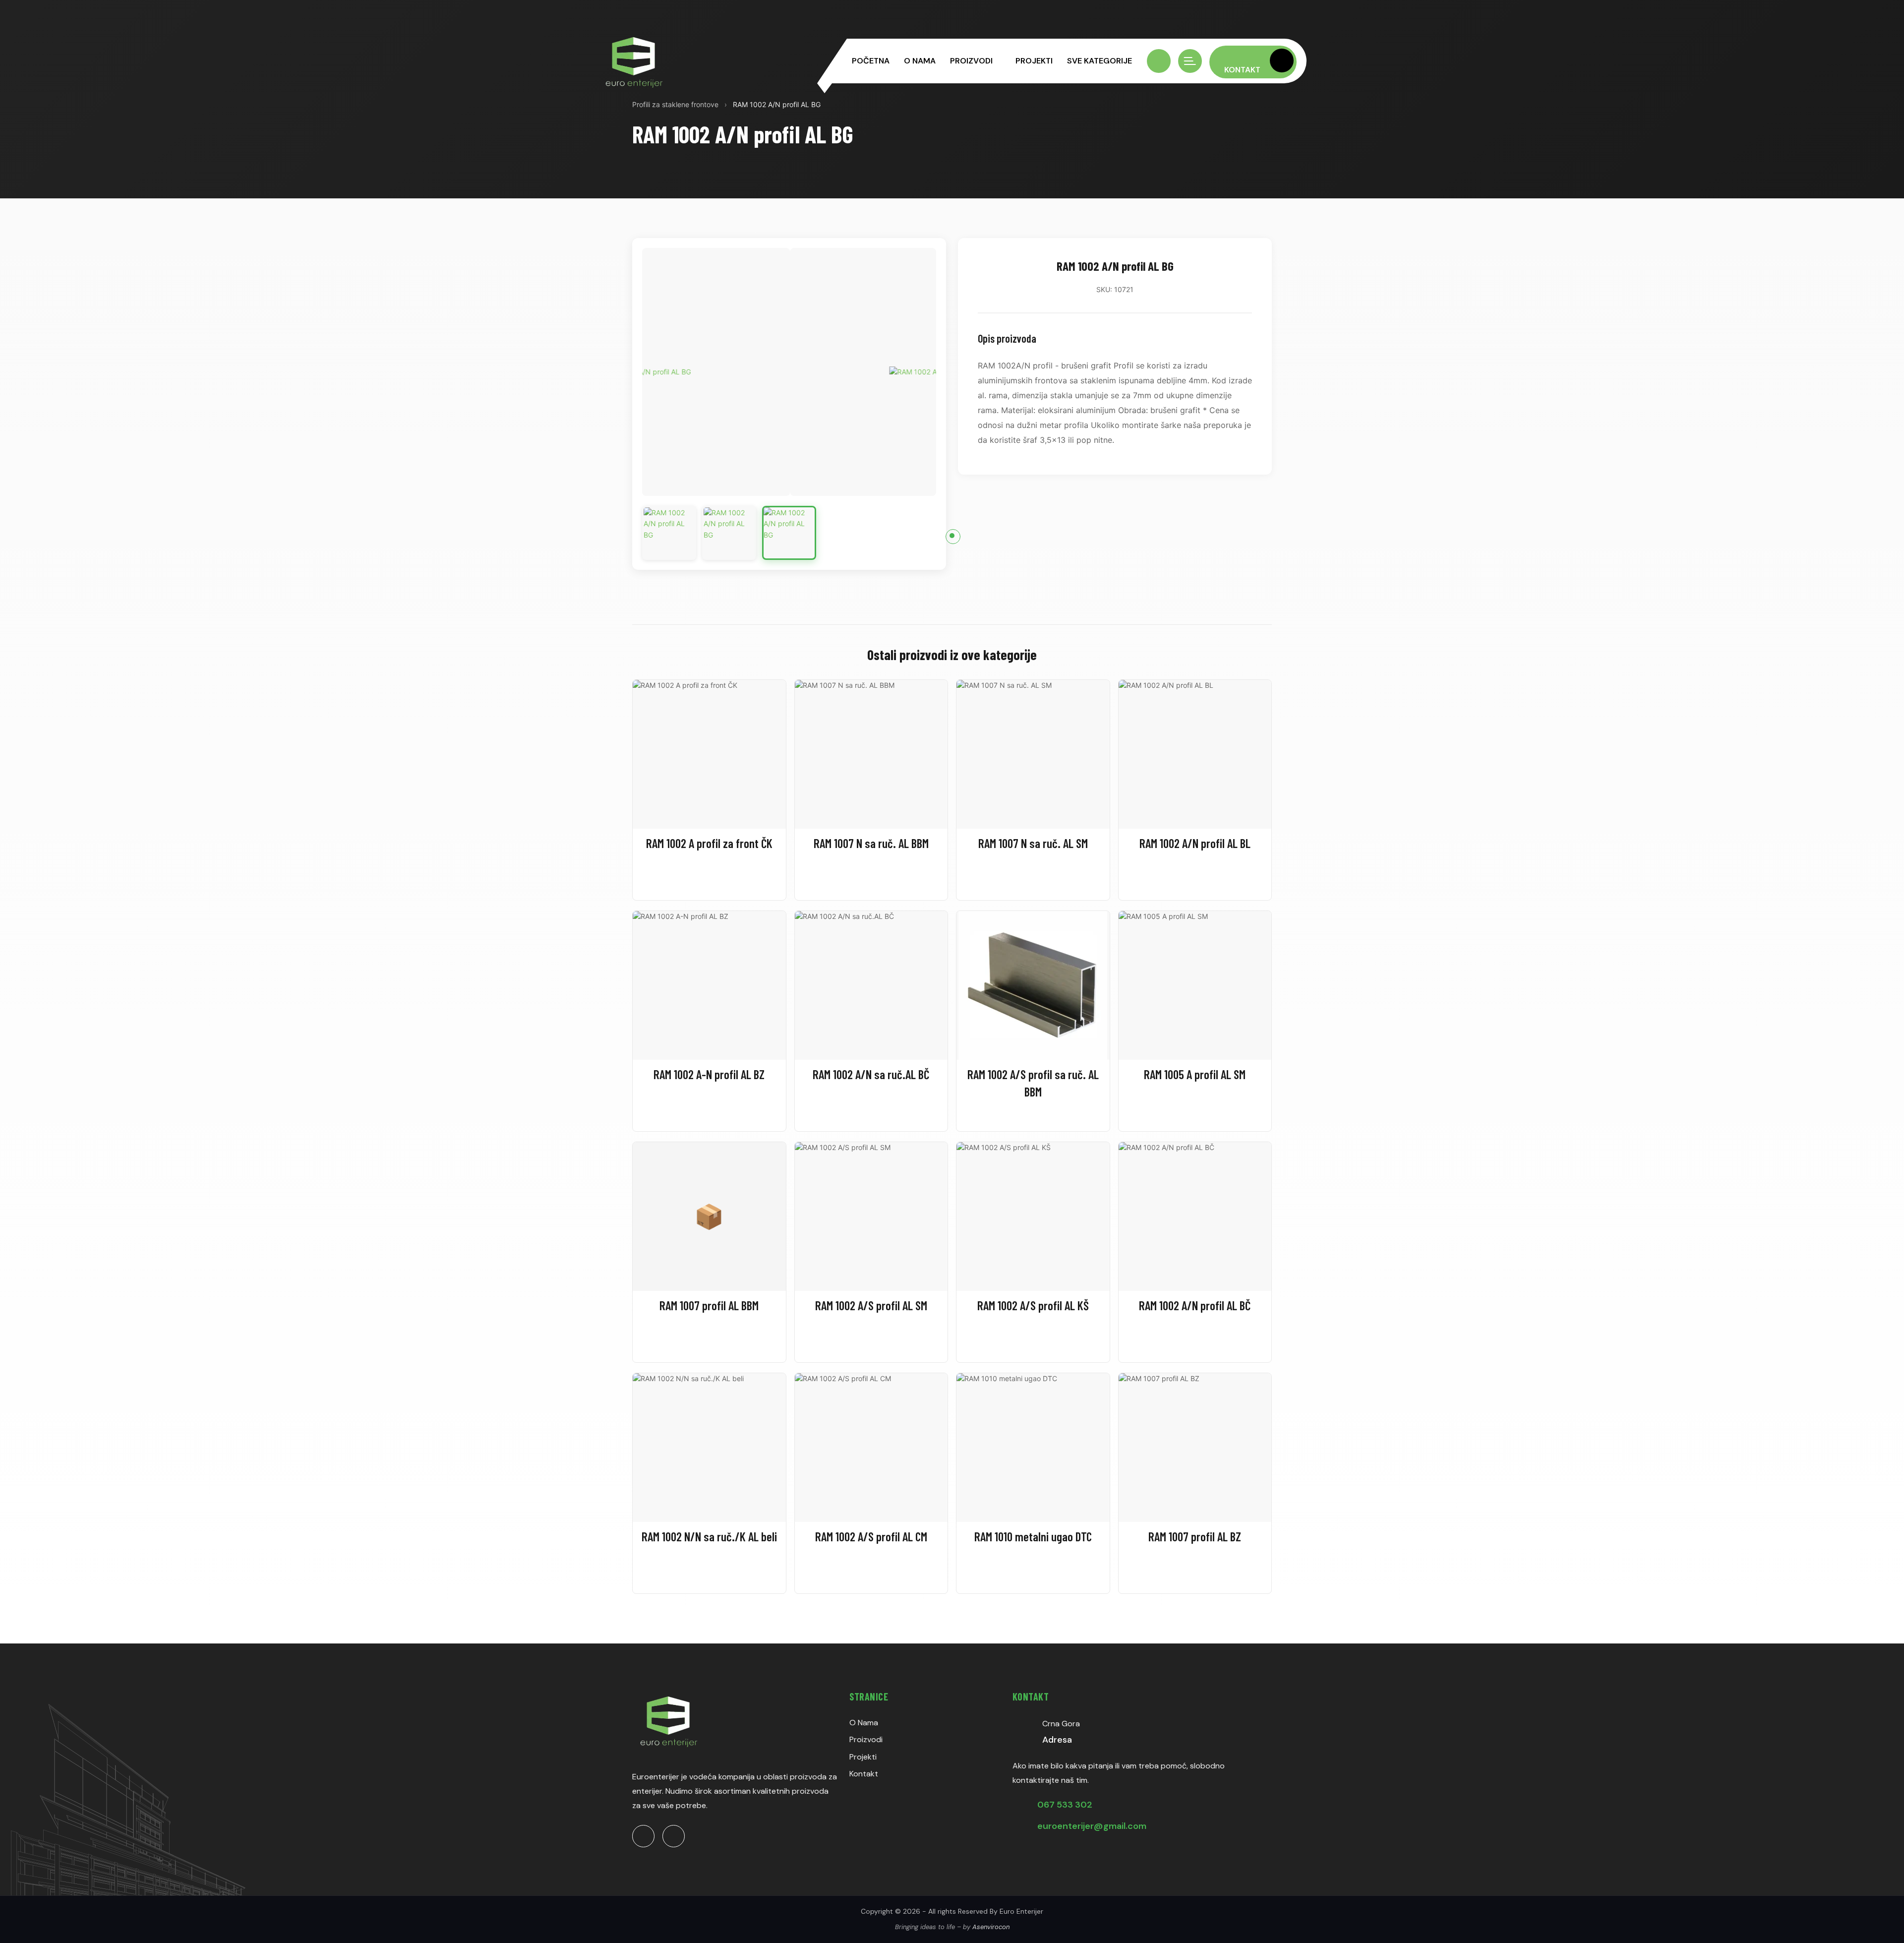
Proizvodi (971, 61)
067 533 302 (1065, 1805)
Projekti (1034, 61)
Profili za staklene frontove (675, 104)
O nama (920, 61)
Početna (871, 61)
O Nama (864, 1723)
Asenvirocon (991, 1927)
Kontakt (864, 1774)
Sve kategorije (1100, 61)
